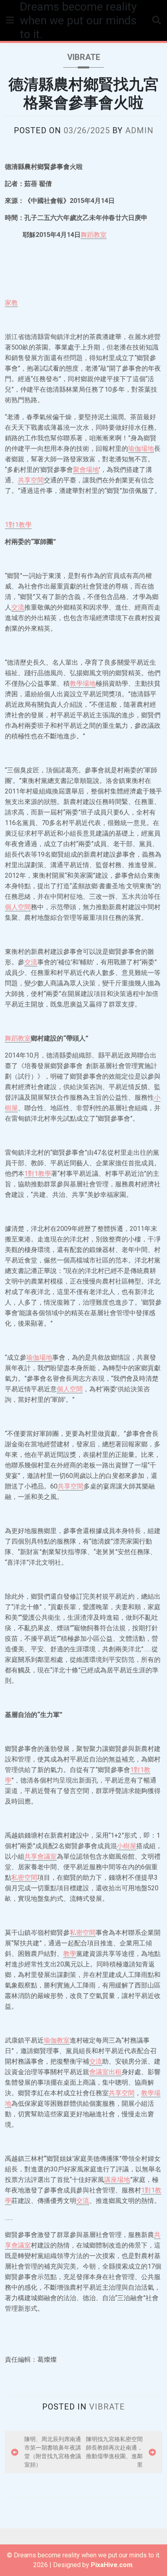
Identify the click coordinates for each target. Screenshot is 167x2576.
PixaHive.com (112, 2565)
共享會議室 (41, 1856)
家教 (11, 303)
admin (139, 130)
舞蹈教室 (94, 235)
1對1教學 (18, 525)
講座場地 (117, 2180)
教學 (70, 1954)
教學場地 (83, 683)
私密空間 (24, 1878)
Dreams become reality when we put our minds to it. (78, 20)
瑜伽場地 (141, 449)
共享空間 (31, 480)
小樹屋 (126, 1846)
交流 (18, 607)
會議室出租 (105, 2072)
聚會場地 (86, 470)
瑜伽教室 (57, 2040)
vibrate (84, 57)
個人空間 (18, 907)
